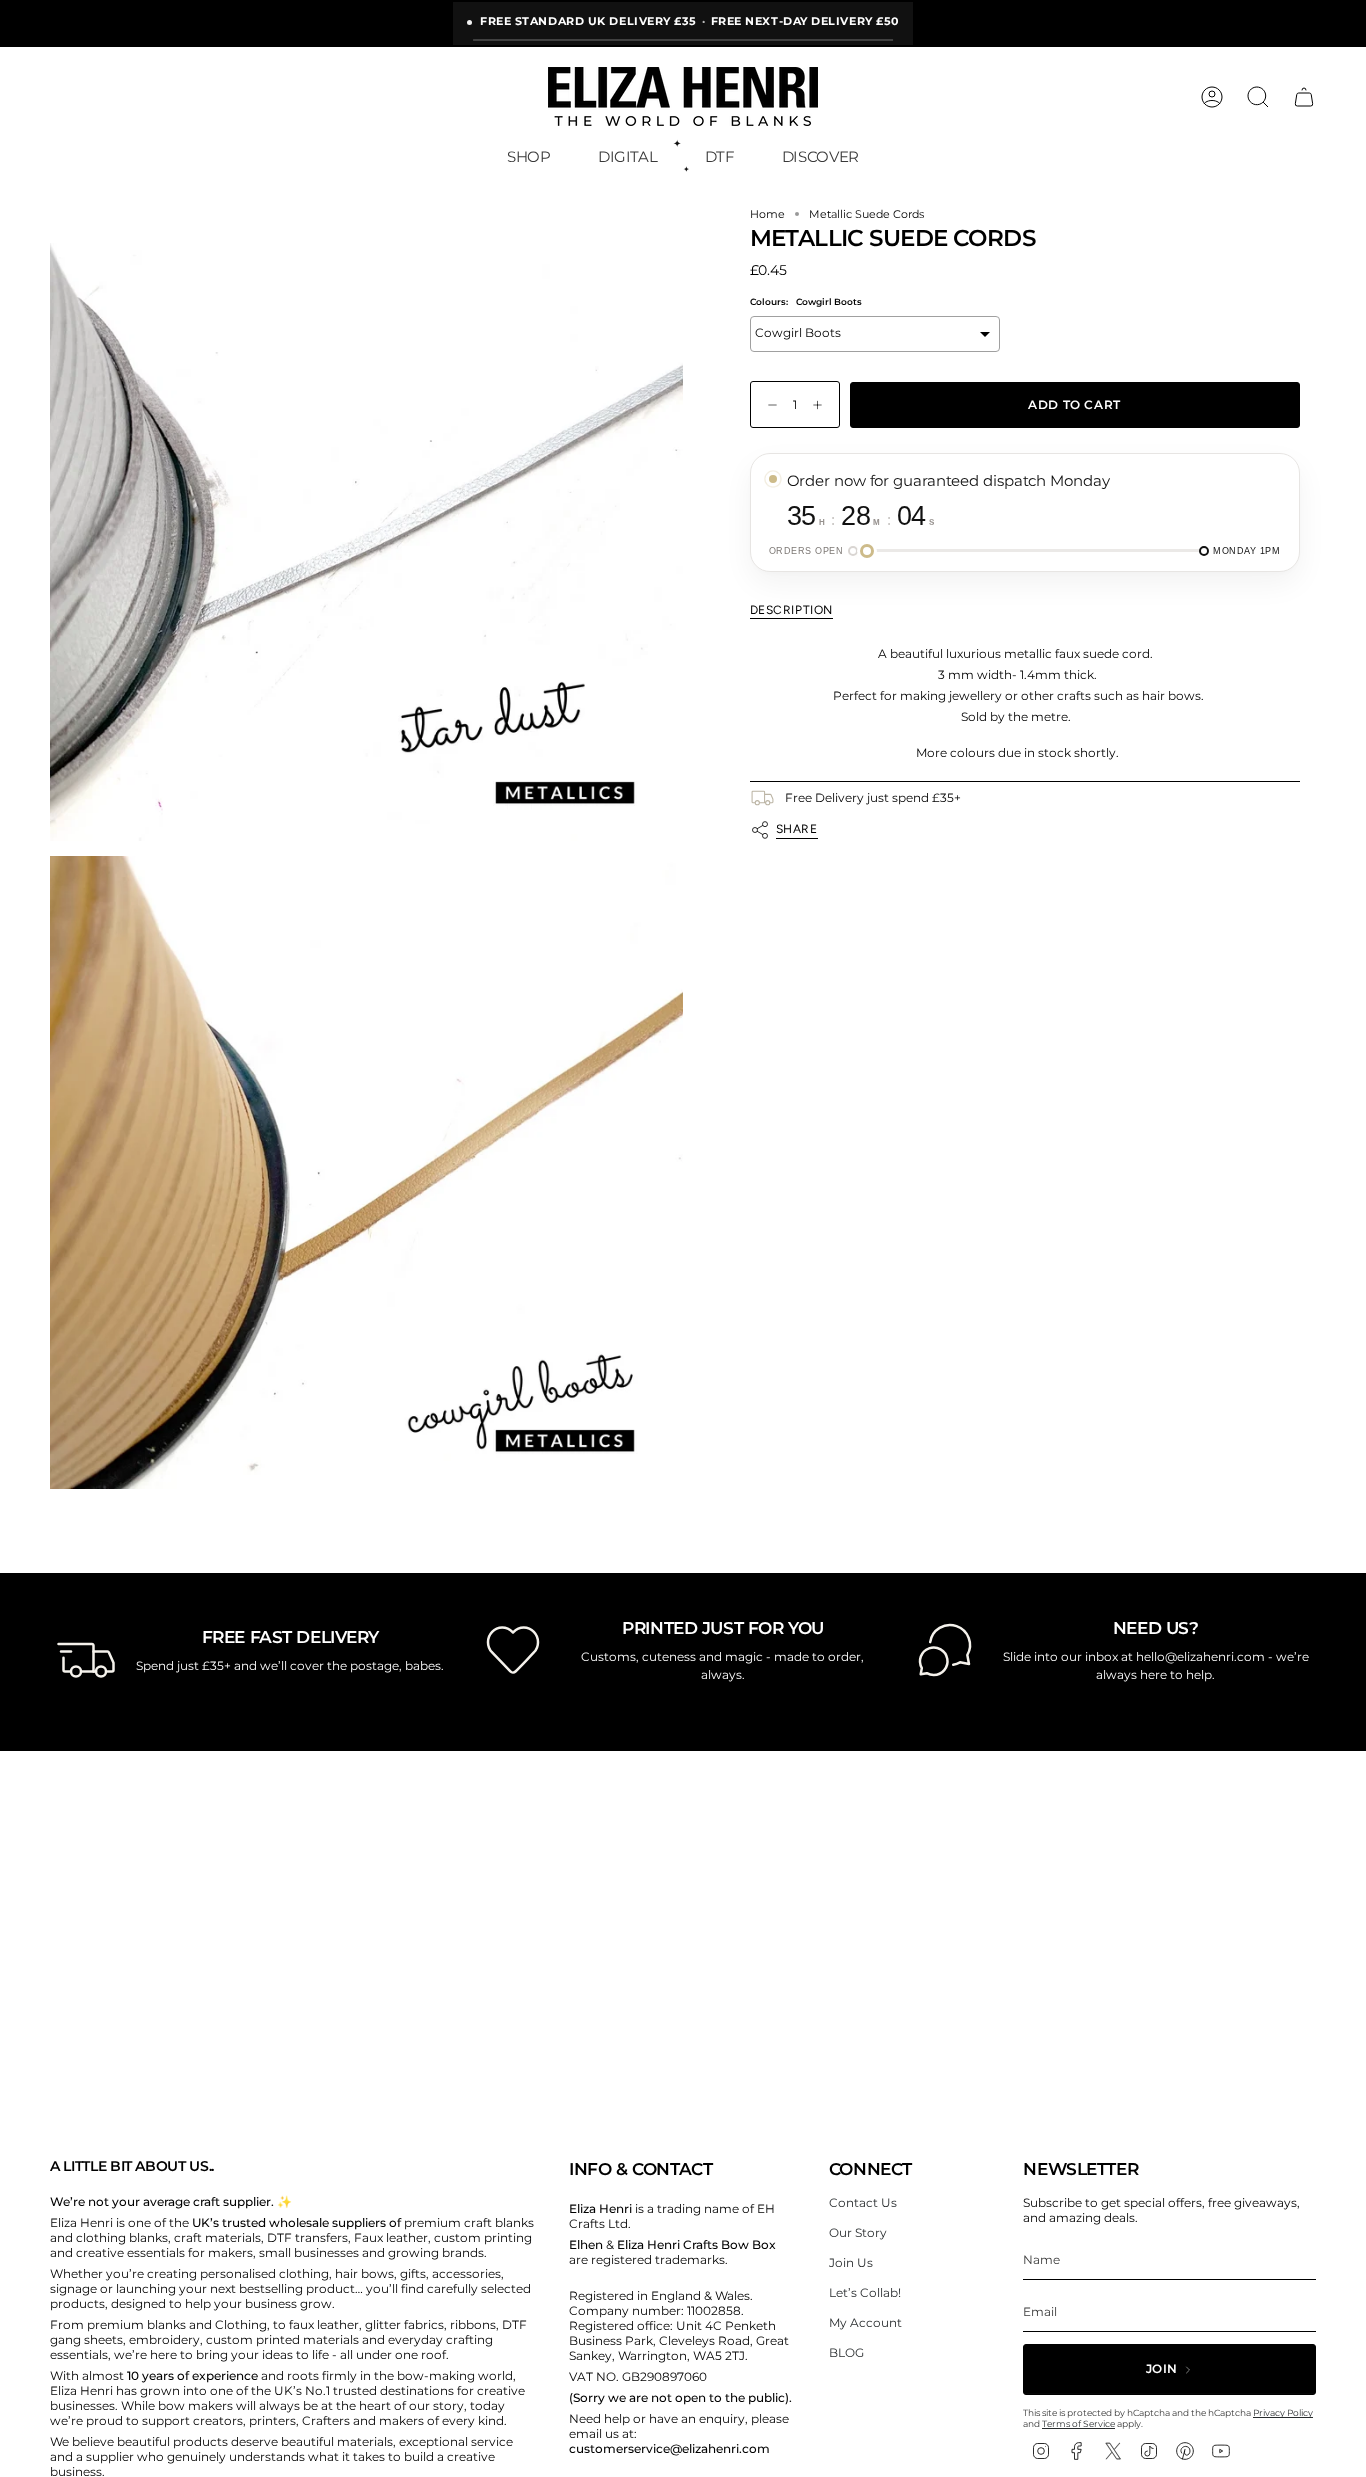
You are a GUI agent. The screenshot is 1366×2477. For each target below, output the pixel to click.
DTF (720, 156)
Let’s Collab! (865, 2292)
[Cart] (1304, 97)
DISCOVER (820, 156)
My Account (865, 2322)
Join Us (851, 2262)
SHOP (529, 156)
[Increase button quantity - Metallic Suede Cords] (822, 405)
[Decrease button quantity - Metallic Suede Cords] (768, 405)
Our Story (858, 2232)
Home (767, 214)
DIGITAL (627, 156)
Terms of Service (1078, 2423)
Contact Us (863, 2202)
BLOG (846, 2352)
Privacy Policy (1283, 2412)
